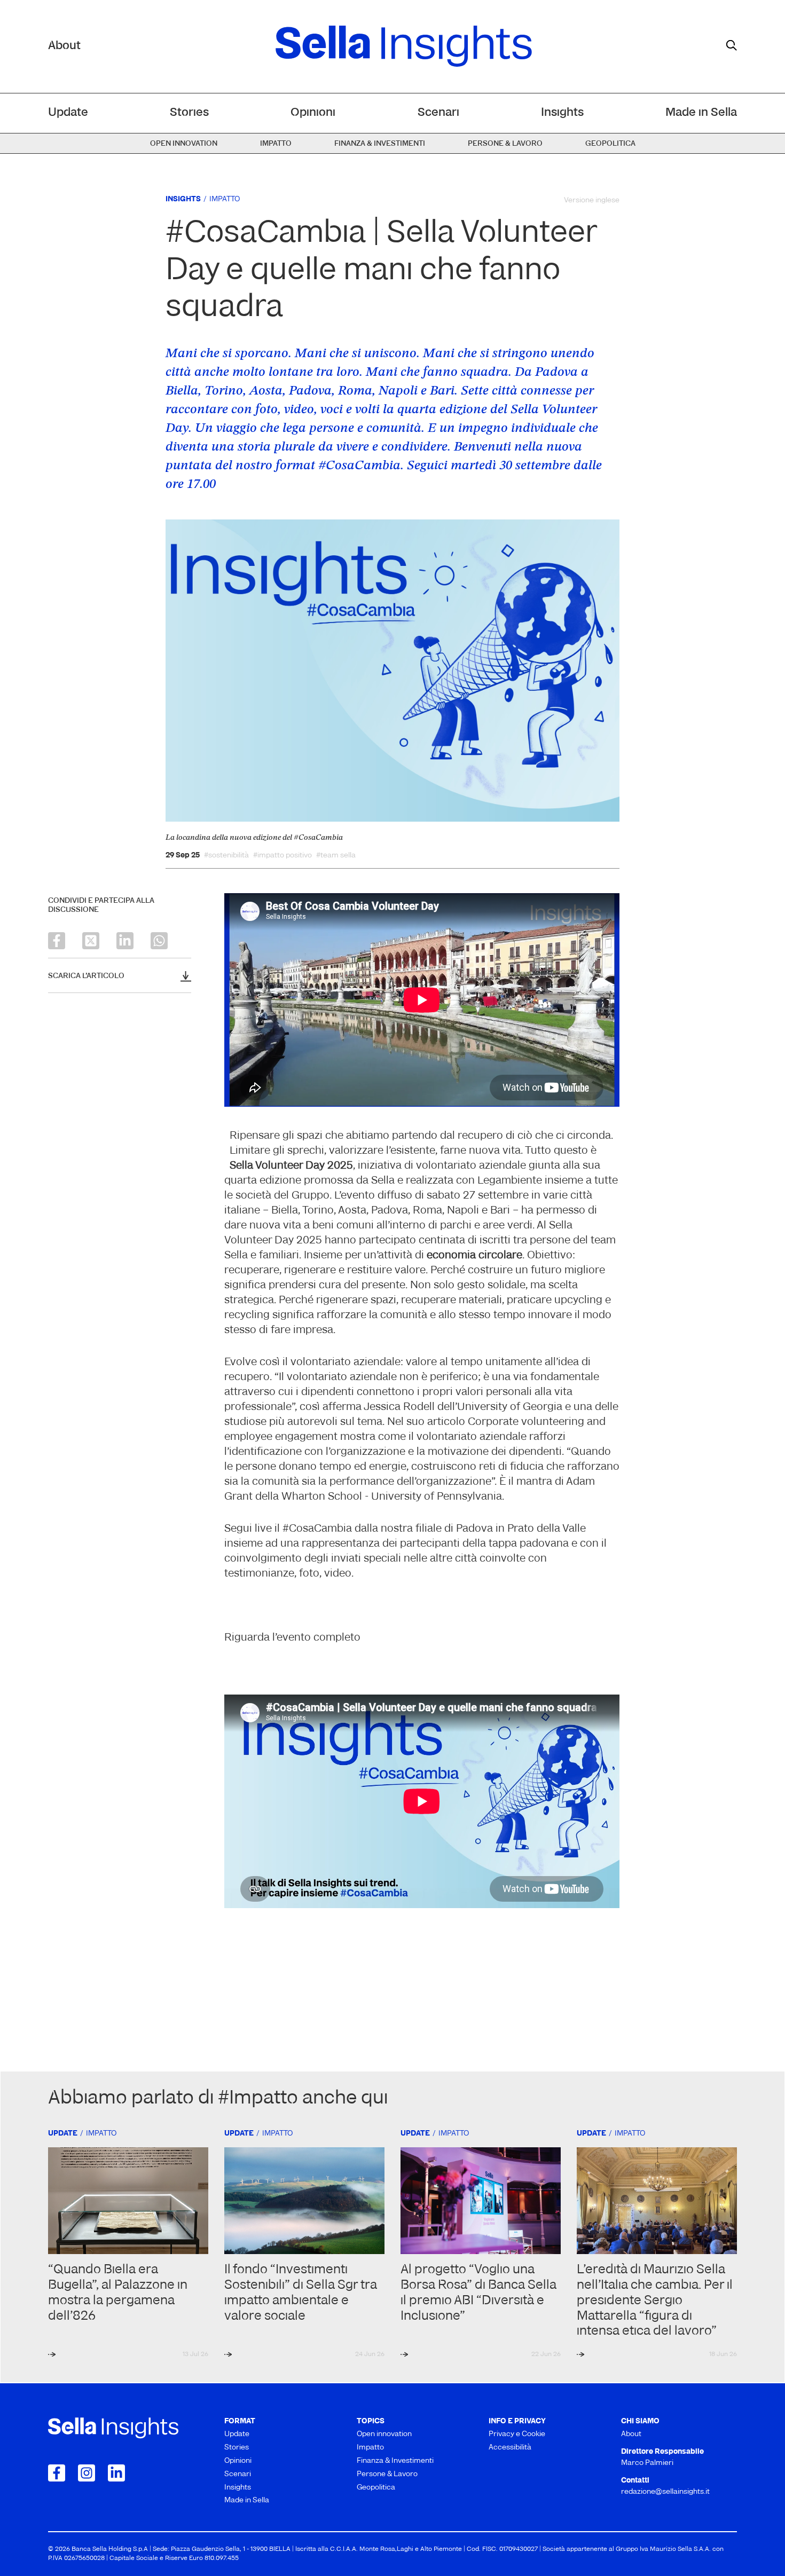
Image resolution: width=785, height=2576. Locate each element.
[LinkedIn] (125, 941)
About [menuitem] (631, 2434)
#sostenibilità (226, 856)
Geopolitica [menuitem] (610, 144)
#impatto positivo (282, 856)
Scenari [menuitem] (438, 113)
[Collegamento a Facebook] (57, 2473)
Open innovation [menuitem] (184, 144)
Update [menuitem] (68, 113)
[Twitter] (91, 941)
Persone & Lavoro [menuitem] (505, 144)
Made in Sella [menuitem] (701, 113)
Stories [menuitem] (189, 113)
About (64, 46)
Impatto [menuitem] (276, 144)
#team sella (336, 856)
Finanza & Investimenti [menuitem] (380, 144)
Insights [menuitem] (562, 113)
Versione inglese (592, 200)
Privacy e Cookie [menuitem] (517, 2434)
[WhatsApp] (159, 941)
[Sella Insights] (404, 46)
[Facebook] (57, 941)
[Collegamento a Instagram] (87, 2473)
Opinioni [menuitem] (313, 113)
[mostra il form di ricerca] (732, 45)
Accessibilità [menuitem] (510, 2448)
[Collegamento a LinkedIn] (116, 2473)
